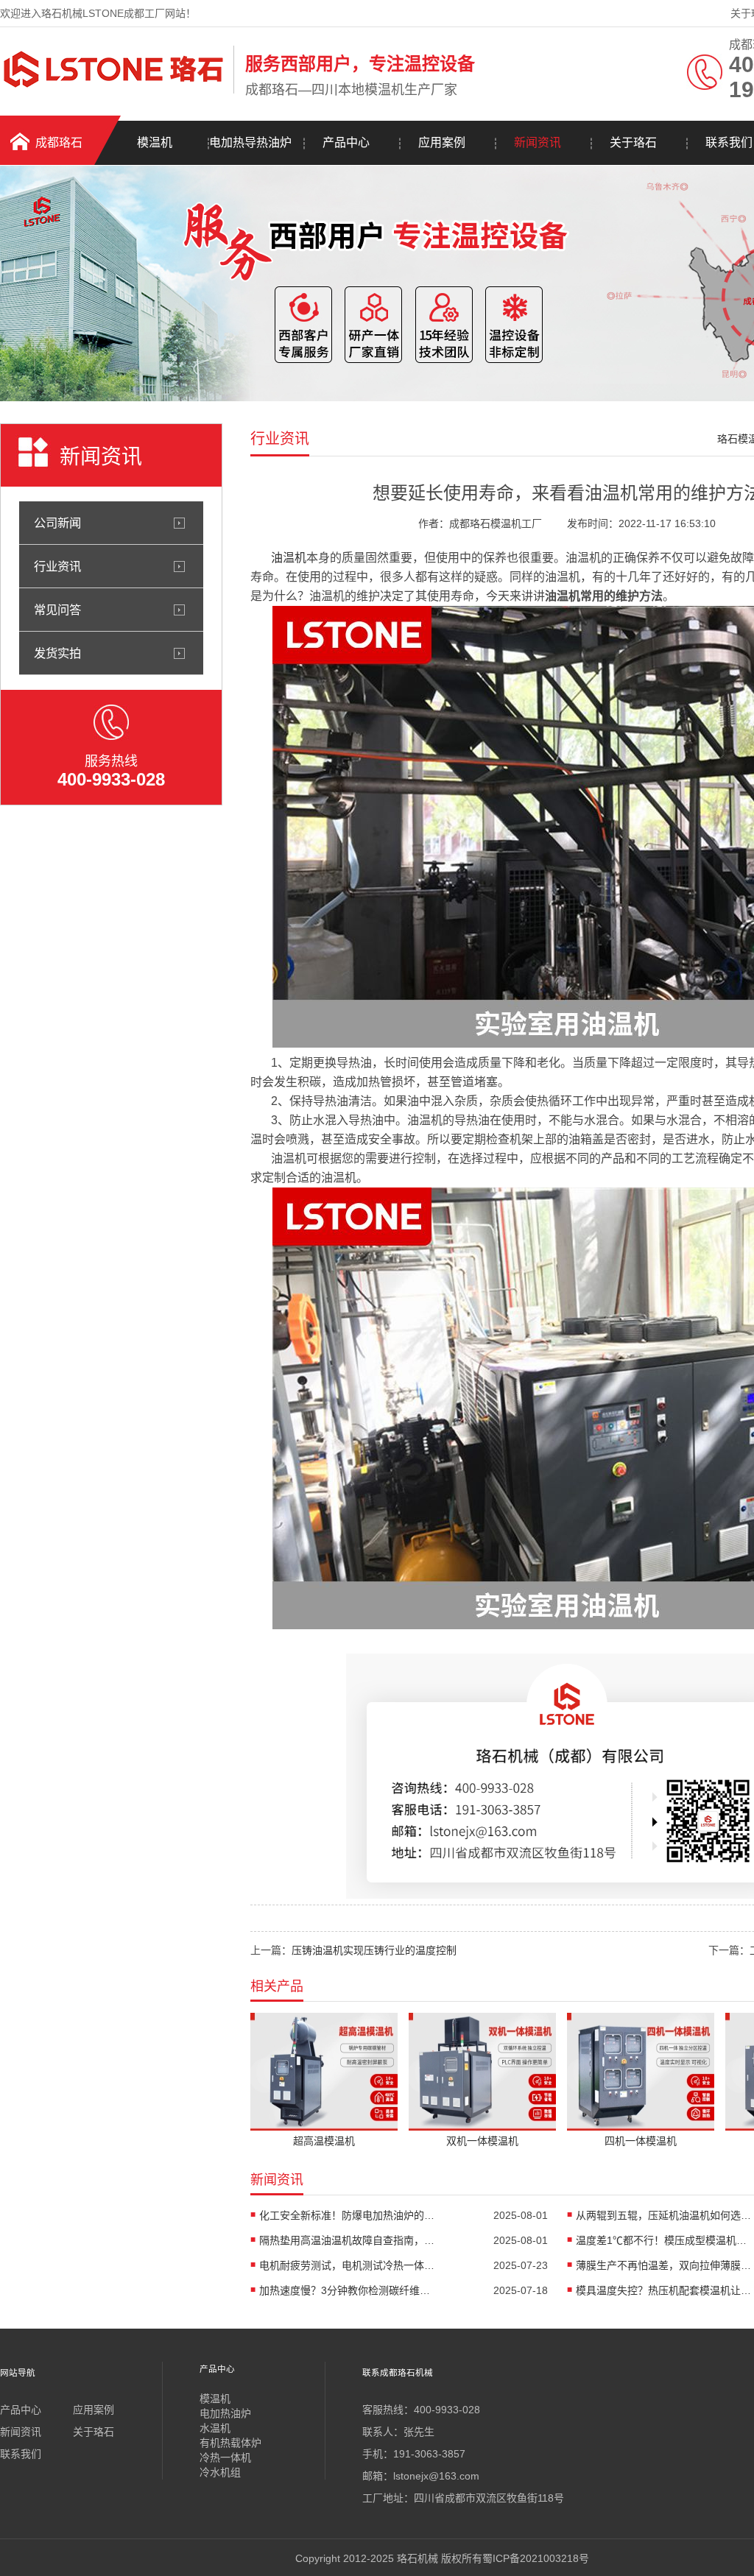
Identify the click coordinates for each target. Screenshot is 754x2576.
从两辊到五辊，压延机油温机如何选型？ (664, 2215)
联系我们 (21, 2454)
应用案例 (442, 142)
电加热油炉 (225, 2413)
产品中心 (346, 142)
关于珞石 (633, 142)
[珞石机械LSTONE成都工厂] (113, 91)
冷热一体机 (225, 2457)
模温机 (155, 142)
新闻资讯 (538, 142)
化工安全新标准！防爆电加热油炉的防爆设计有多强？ (348, 2215)
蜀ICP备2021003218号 (536, 2558)
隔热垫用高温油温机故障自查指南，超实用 (348, 2240)
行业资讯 (57, 566)
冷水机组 (220, 2472)
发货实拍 (57, 653)
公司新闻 (57, 523)
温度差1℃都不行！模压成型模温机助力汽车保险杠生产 (664, 2240)
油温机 (289, 558)
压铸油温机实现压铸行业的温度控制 (374, 1950)
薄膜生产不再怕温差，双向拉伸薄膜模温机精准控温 (664, 2265)
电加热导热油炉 (250, 142)
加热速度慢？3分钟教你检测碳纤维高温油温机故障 (348, 2290)
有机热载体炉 (230, 2443)
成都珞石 (59, 142)
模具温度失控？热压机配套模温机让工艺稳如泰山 (664, 2290)
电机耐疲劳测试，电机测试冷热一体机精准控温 (348, 2265)
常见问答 (57, 610)
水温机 (215, 2428)
